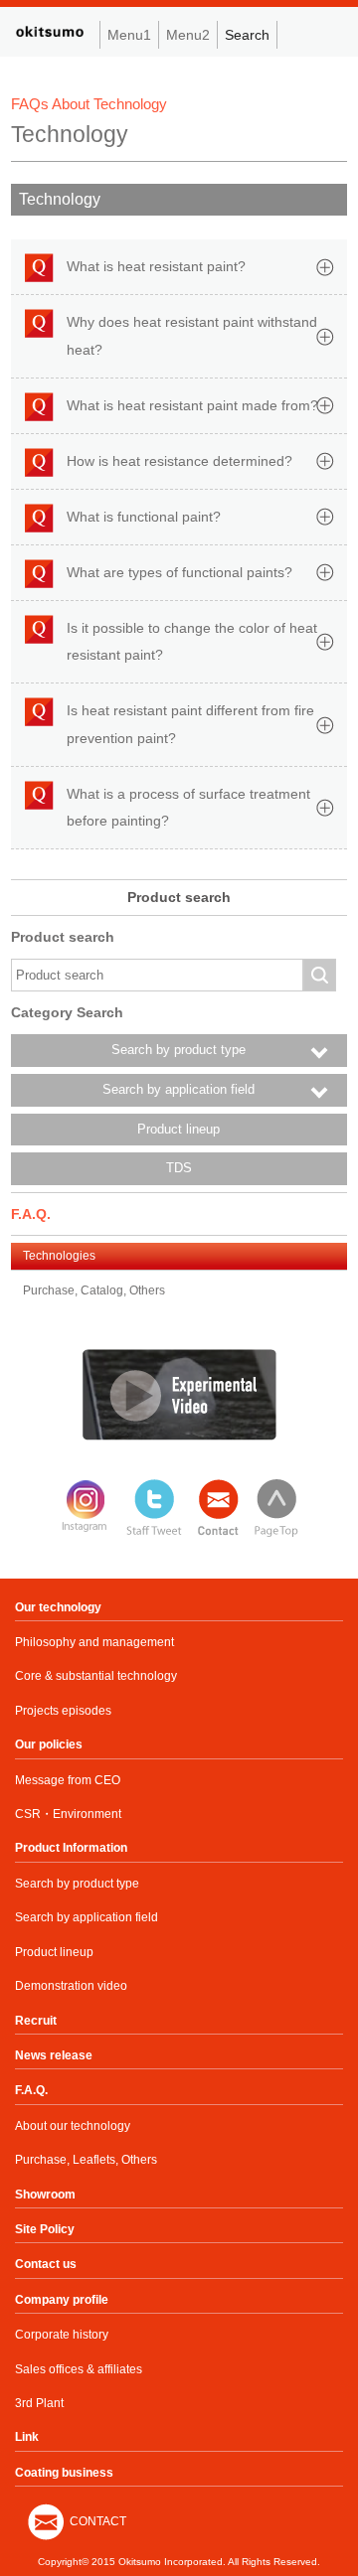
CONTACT (98, 2521)
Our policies (49, 1744)
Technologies (59, 1256)
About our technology (73, 2126)
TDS (179, 1168)
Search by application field (87, 1917)
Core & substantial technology (96, 1676)
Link (27, 2437)
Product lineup (179, 1130)
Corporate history (62, 2335)
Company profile (62, 2300)
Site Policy (45, 2229)
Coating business (64, 2473)
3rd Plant (39, 2403)
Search (247, 35)
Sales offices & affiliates (79, 2369)
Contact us (46, 2264)
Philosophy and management (94, 1642)
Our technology (58, 1607)
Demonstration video (71, 1986)
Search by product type (77, 1884)
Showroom (45, 2195)
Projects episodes (63, 1711)
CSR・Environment (68, 1814)
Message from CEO (68, 1780)
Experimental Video (179, 1395)
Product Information (71, 1848)
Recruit (36, 2021)
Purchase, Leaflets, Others (86, 2160)
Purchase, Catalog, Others (94, 1290)
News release (54, 2055)
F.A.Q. (31, 2090)
